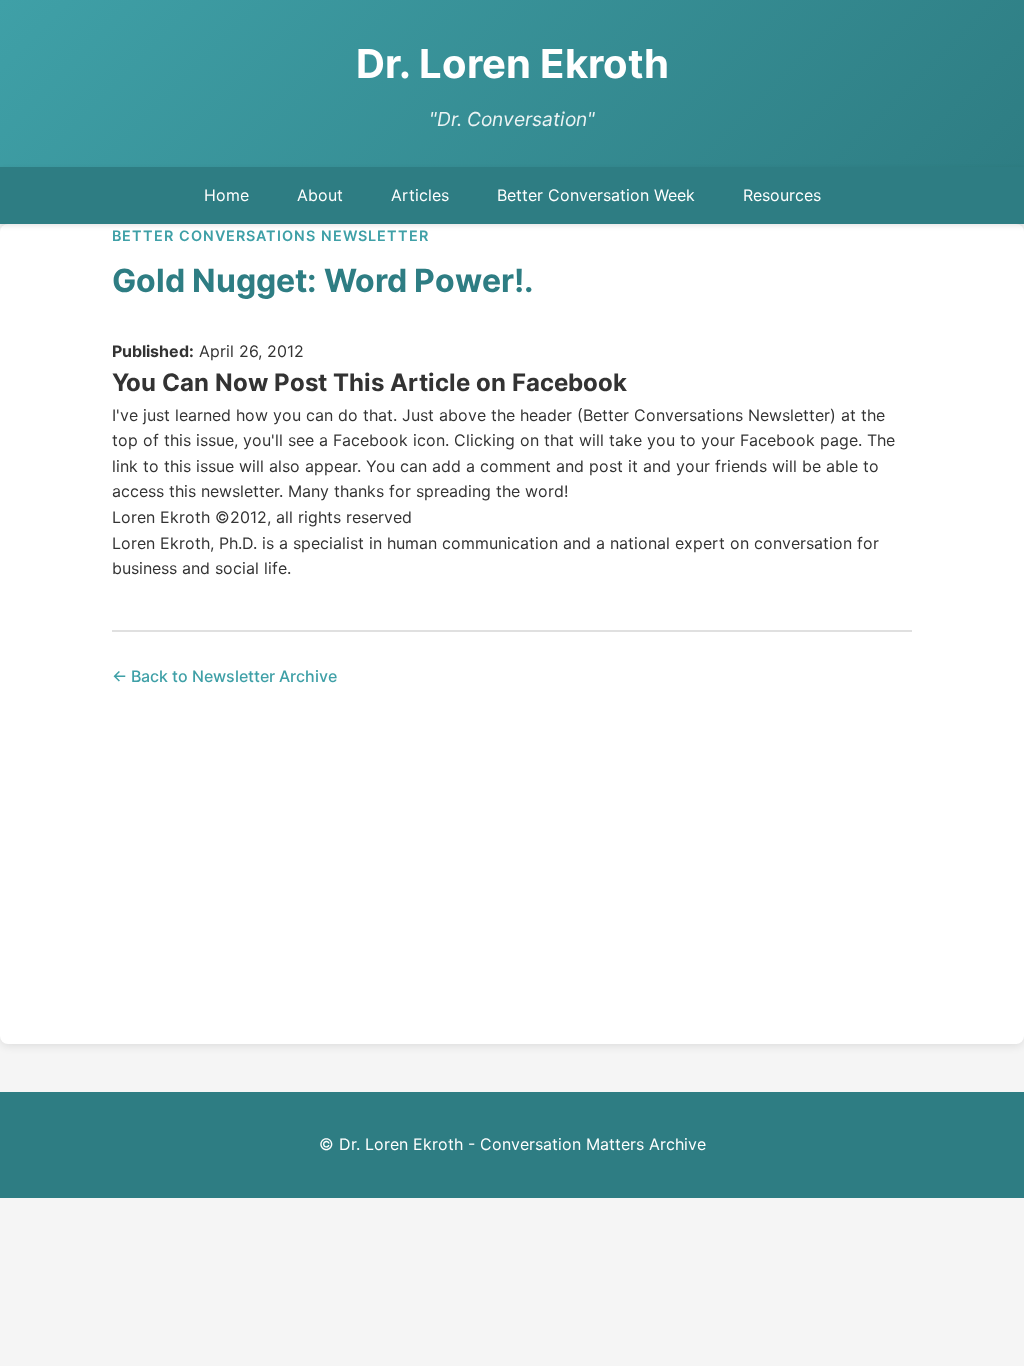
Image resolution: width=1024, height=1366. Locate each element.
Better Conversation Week (596, 195)
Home (226, 195)
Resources (782, 195)
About (320, 195)
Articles (420, 195)
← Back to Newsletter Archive (224, 676)
